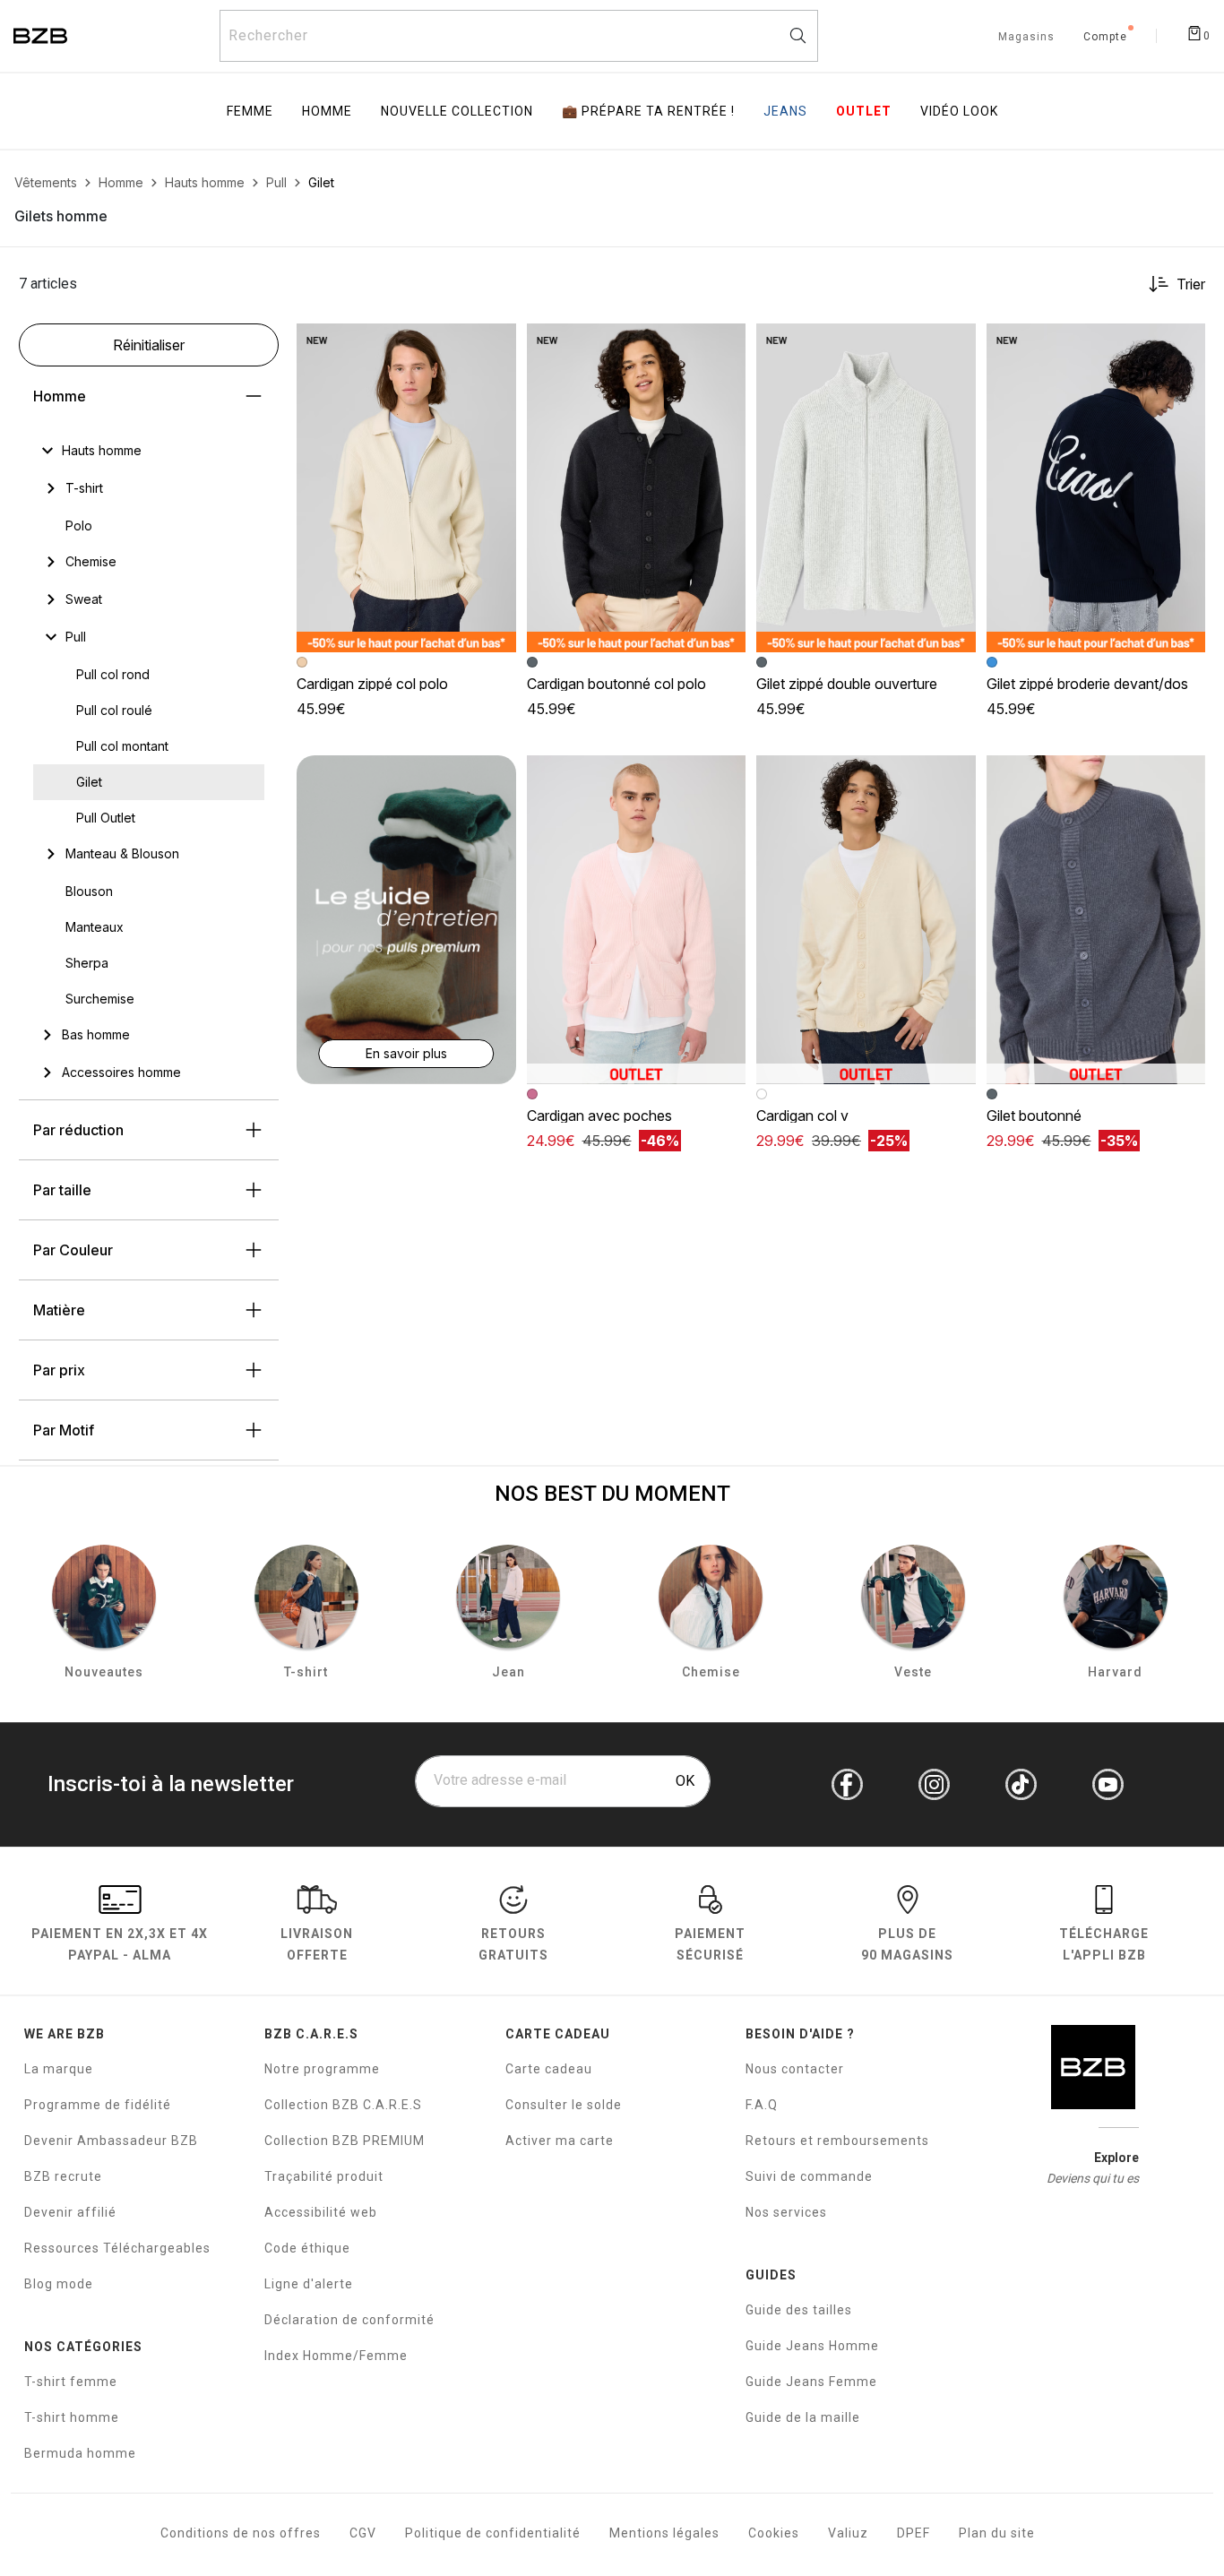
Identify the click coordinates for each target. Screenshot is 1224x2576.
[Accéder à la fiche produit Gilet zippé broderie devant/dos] (1096, 488)
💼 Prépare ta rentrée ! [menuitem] (648, 111)
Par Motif (64, 1430)
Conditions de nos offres (241, 2533)
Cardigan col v (802, 1116)
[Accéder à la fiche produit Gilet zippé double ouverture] (866, 488)
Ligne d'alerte (309, 2284)
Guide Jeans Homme (812, 2346)
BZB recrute (63, 2176)
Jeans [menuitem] (785, 111)
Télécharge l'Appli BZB (1104, 1944)
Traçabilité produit (324, 2176)
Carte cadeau (549, 2069)
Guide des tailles (799, 2310)
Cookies (774, 2533)
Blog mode (59, 2284)
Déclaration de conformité (349, 2320)
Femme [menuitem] (250, 111)
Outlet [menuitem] (864, 111)
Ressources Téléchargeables (117, 2248)
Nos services (786, 2212)
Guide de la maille (803, 2417)
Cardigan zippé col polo (372, 684)
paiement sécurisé (710, 1944)
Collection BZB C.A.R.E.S (343, 2105)
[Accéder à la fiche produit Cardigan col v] (866, 920)
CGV (363, 2533)
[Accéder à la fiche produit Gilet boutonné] (1096, 920)
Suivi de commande (809, 2176)
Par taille (62, 1190)
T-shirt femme (71, 2382)
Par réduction (78, 1130)
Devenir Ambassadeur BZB (111, 2141)
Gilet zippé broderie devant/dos (1087, 684)
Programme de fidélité (98, 2105)
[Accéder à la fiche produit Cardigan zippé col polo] (406, 488)
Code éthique (307, 2248)
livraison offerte (317, 1944)
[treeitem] (102, 451)
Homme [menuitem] (327, 111)
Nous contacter (795, 2069)
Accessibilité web (321, 2212)
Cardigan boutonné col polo (616, 684)
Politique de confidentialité (493, 2533)
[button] (495, 345)
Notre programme (322, 2069)
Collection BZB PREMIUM (345, 2141)
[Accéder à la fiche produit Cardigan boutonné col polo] (637, 488)
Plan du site (997, 2533)
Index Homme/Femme (336, 2356)
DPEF (914, 2533)
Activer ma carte (560, 2141)
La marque (59, 2069)
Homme (60, 396)
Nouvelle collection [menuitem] (457, 111)
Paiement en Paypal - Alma (120, 1944)
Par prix (59, 1370)
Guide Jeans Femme (811, 2382)
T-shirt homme (72, 2417)
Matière (59, 1310)
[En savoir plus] (406, 919)
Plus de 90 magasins (907, 1944)
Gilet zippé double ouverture (847, 684)
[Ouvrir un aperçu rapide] (495, 345)
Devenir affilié (70, 2212)
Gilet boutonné (1034, 1116)
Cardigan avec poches (599, 1116)
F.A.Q (762, 2105)
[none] (149, 451)
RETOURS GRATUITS (513, 1944)
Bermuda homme (80, 2453)
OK (685, 1781)
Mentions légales (664, 2533)
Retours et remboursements (837, 2141)
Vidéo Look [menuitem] (959, 111)
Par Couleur (73, 1250)
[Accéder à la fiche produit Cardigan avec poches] (637, 920)
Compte (1105, 38)
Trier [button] (1191, 284)
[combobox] (519, 36)
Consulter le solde (564, 2105)
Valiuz (848, 2533)
